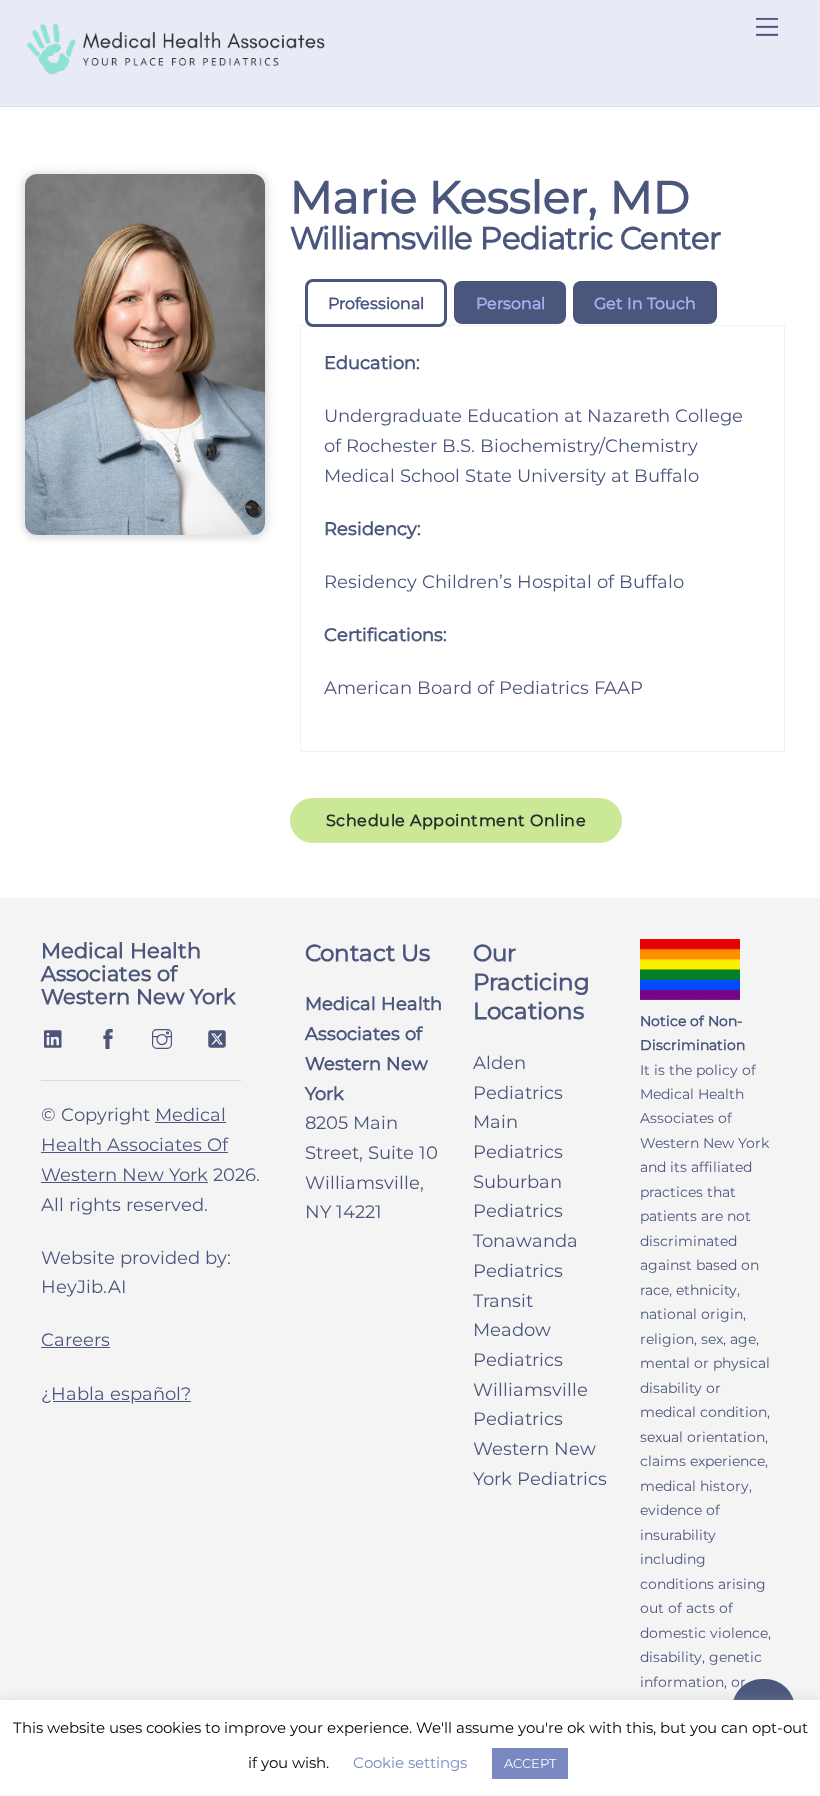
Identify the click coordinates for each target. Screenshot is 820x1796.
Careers (75, 1340)
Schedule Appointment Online (456, 820)
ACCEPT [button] (530, 1763)
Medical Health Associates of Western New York (138, 973)
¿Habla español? (116, 1394)
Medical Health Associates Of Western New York (134, 1144)
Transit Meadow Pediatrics (518, 1330)
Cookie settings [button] (410, 1762)
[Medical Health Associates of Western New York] (175, 67)
